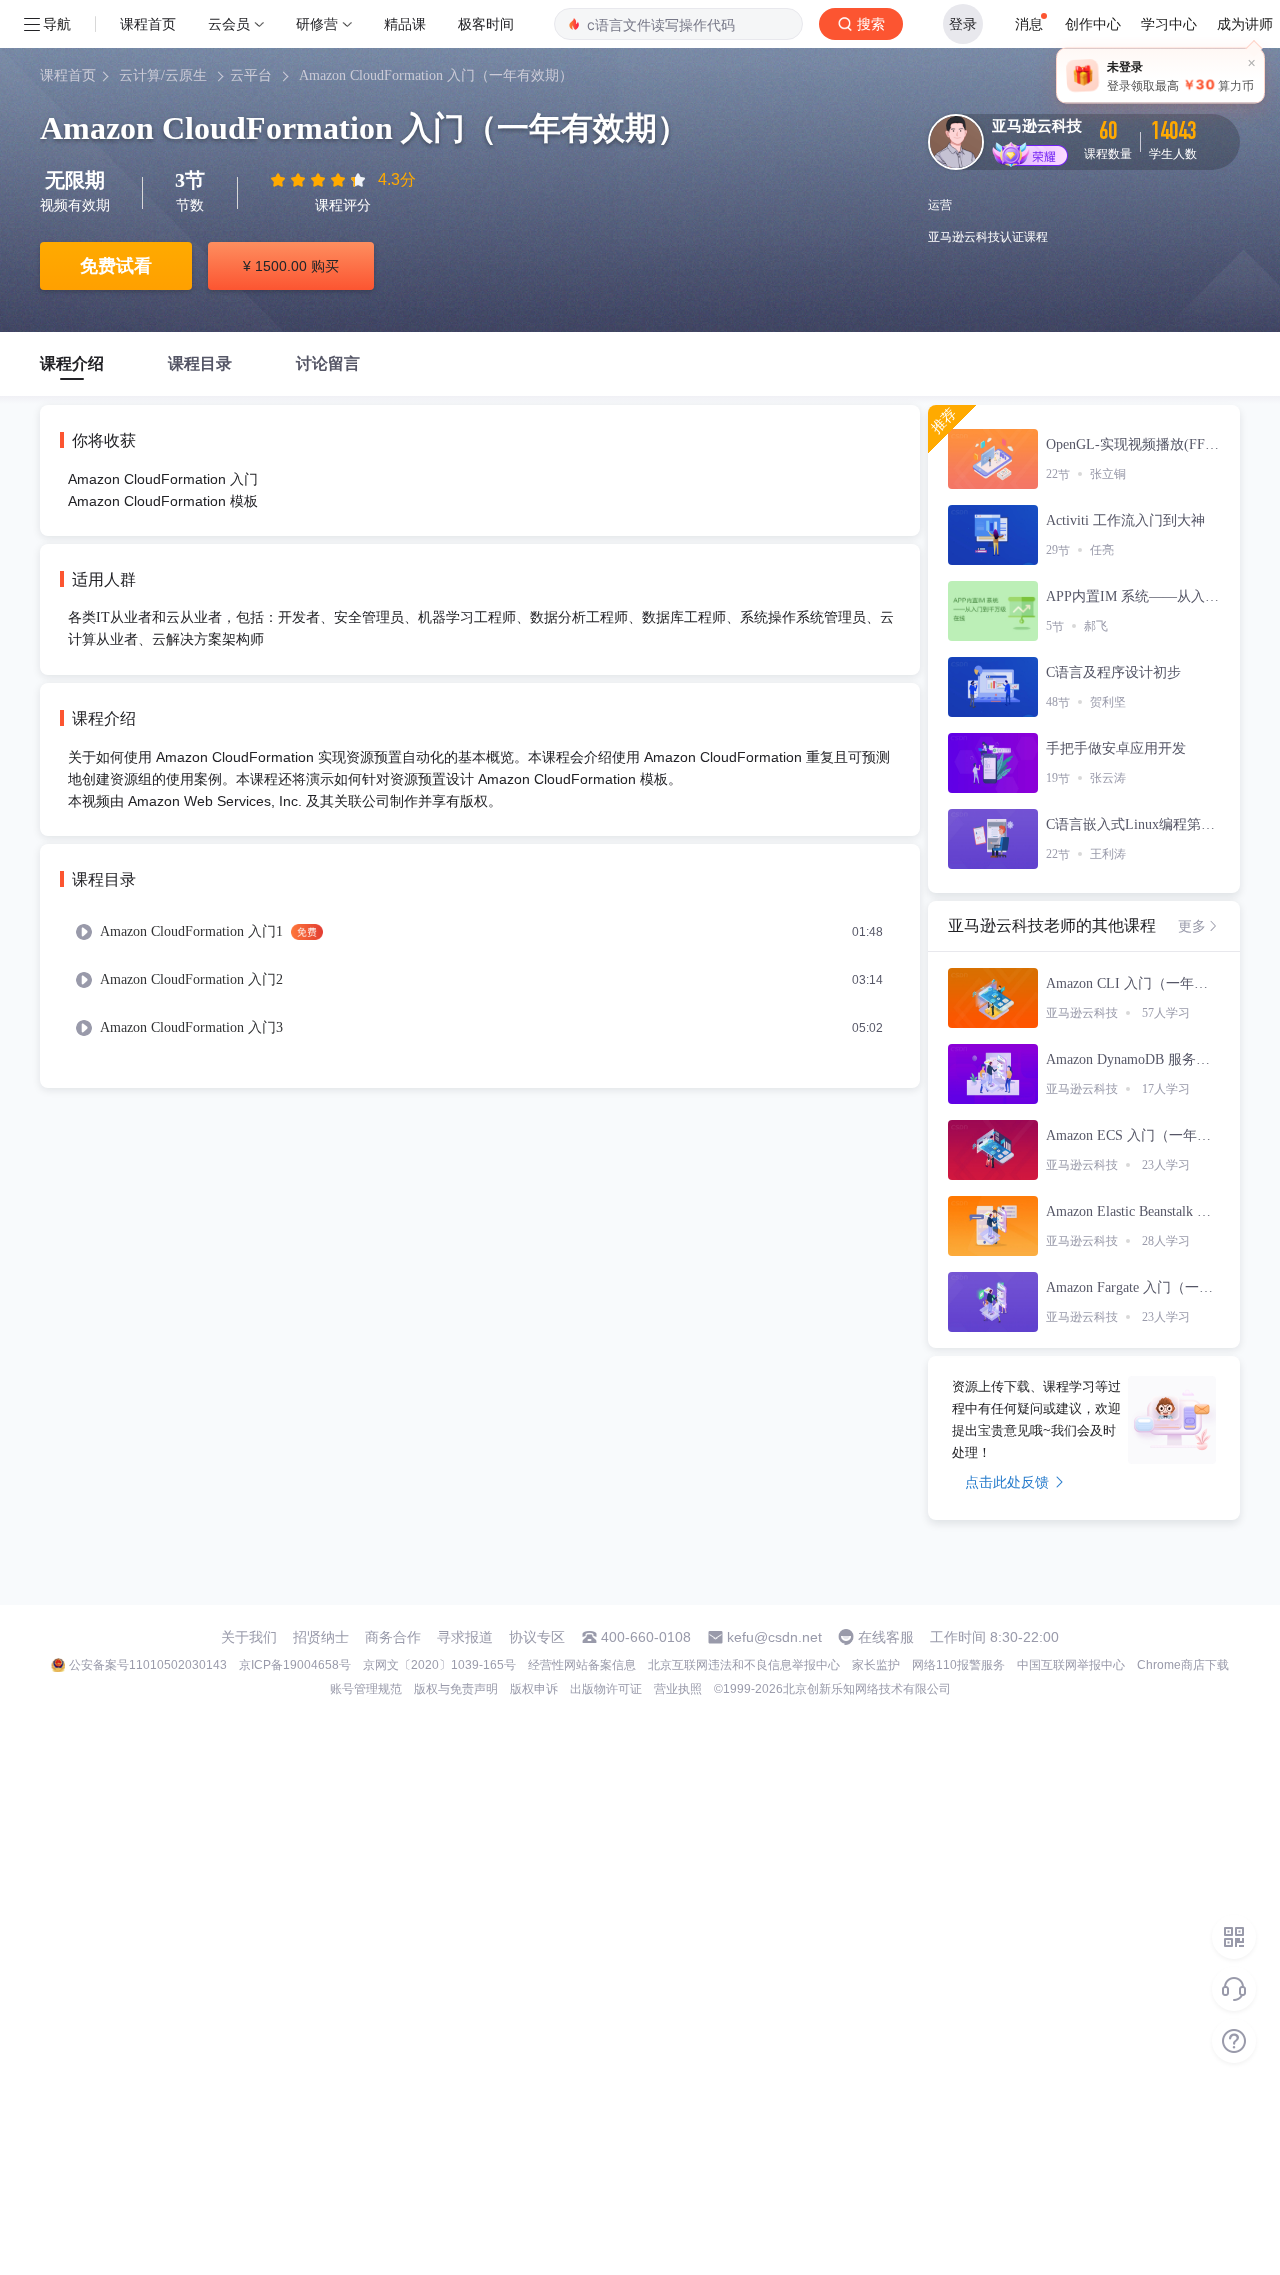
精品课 (405, 23)
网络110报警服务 (958, 1665)
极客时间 (486, 23)
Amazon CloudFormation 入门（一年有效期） (436, 75)
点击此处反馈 (1007, 1482)
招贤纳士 (321, 1637)
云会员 (229, 23)
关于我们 (249, 1637)
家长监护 (876, 1665)
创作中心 (1093, 23)
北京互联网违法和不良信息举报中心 (744, 1665)
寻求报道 (465, 1637)
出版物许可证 (606, 1689)
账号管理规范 (366, 1689)
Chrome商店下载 (1183, 1665)
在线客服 (886, 1637)
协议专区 (537, 1637)
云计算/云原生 (163, 75)
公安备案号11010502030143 (148, 1665)
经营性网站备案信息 (582, 1665)
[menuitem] (480, 932)
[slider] (320, 180)
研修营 (317, 23)
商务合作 (393, 1637)
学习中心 (1169, 23)
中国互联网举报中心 (1071, 1665)
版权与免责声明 (456, 1689)
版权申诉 (534, 1689)
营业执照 (678, 1689)
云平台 (251, 75)
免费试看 (116, 266)
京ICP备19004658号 (295, 1665)
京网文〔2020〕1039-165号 (439, 1665)
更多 (1192, 926)
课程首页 (148, 23)
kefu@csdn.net (774, 1637)
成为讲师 (1245, 23)
